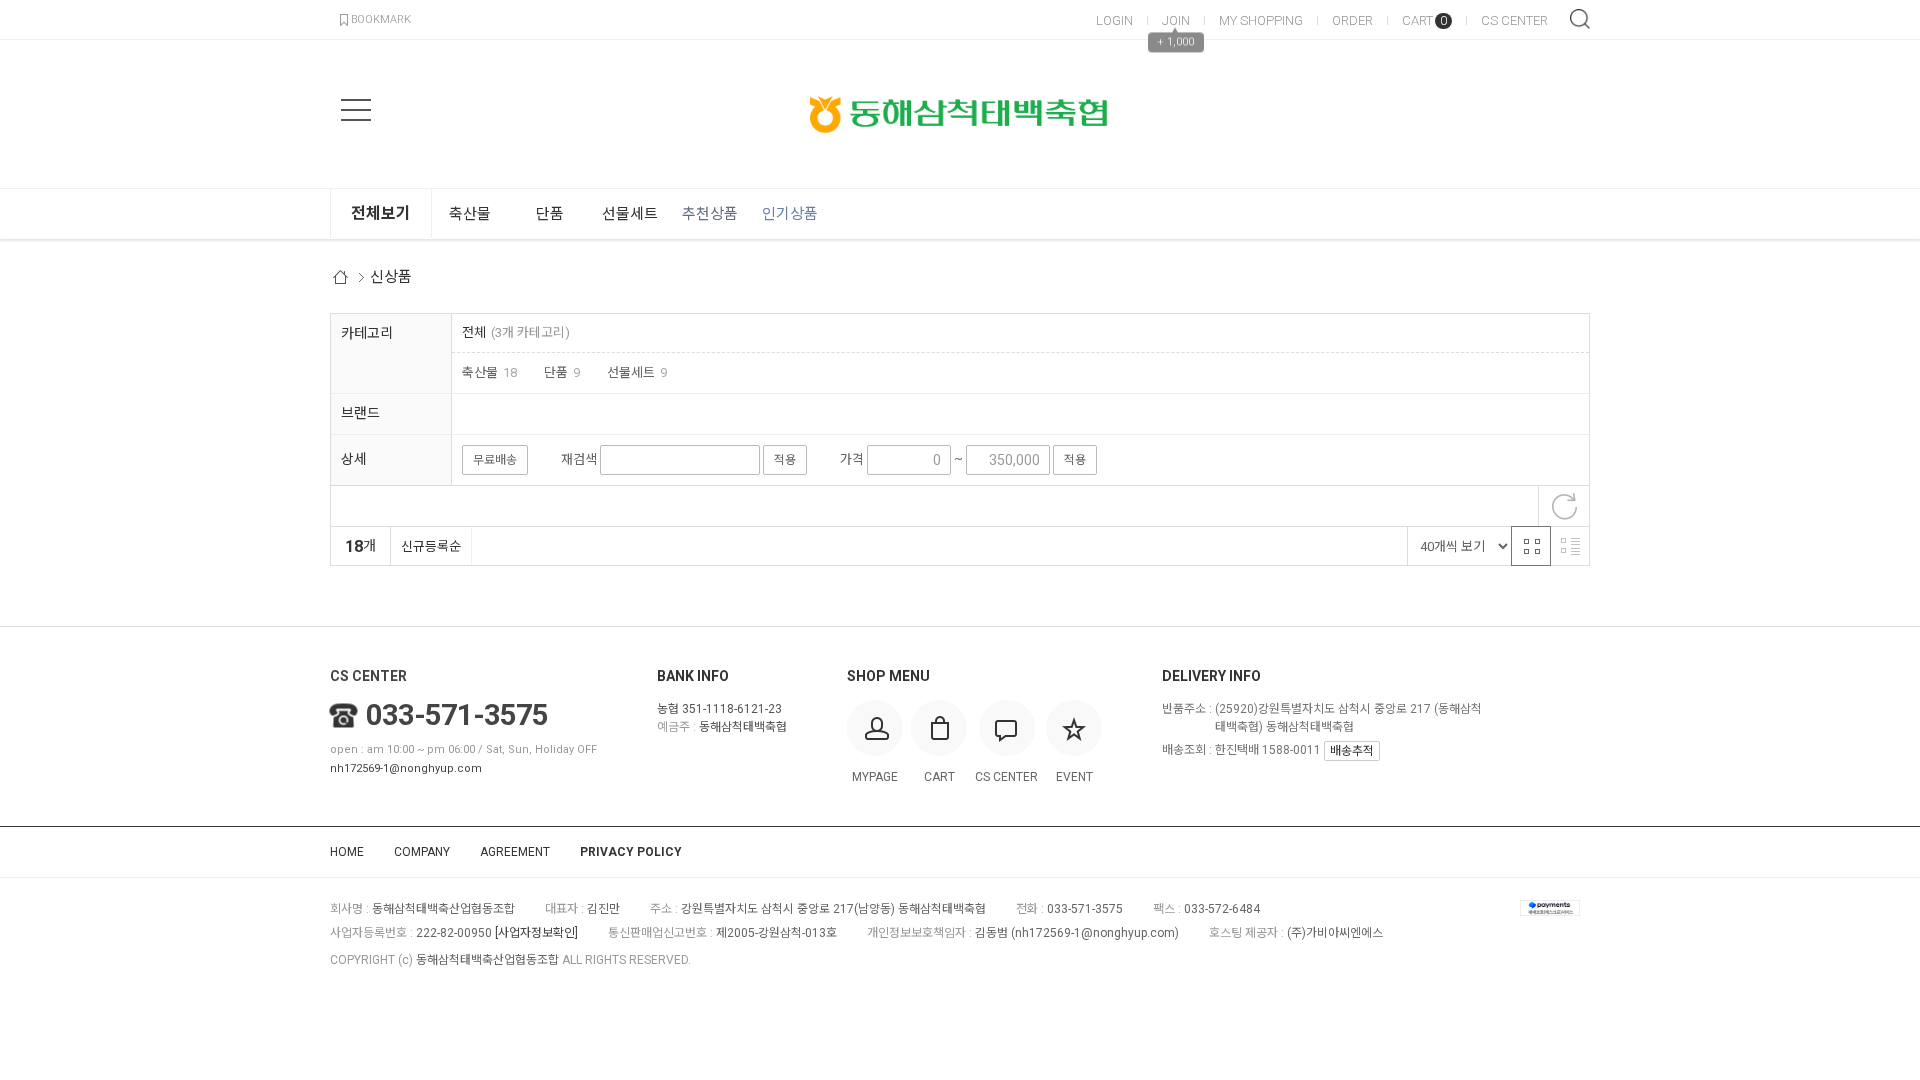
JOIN (1176, 20)
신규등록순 (431, 546)
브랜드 (360, 413)
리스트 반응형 (1570, 546)
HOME (347, 852)
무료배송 (495, 460)
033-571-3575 (457, 715)
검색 (1580, 19)
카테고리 (367, 333)
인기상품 (790, 214)
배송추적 (1352, 751)
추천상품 (710, 214)
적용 (785, 460)
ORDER (1352, 20)
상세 (354, 459)
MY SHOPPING (1261, 20)
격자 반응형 (1531, 546)
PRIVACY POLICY (631, 852)
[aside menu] (356, 110)
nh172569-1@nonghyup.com (406, 768)
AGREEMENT (515, 852)
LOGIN (1114, 20)
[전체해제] (1564, 506)
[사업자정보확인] (536, 933)
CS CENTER (1514, 20)
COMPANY (422, 852)
